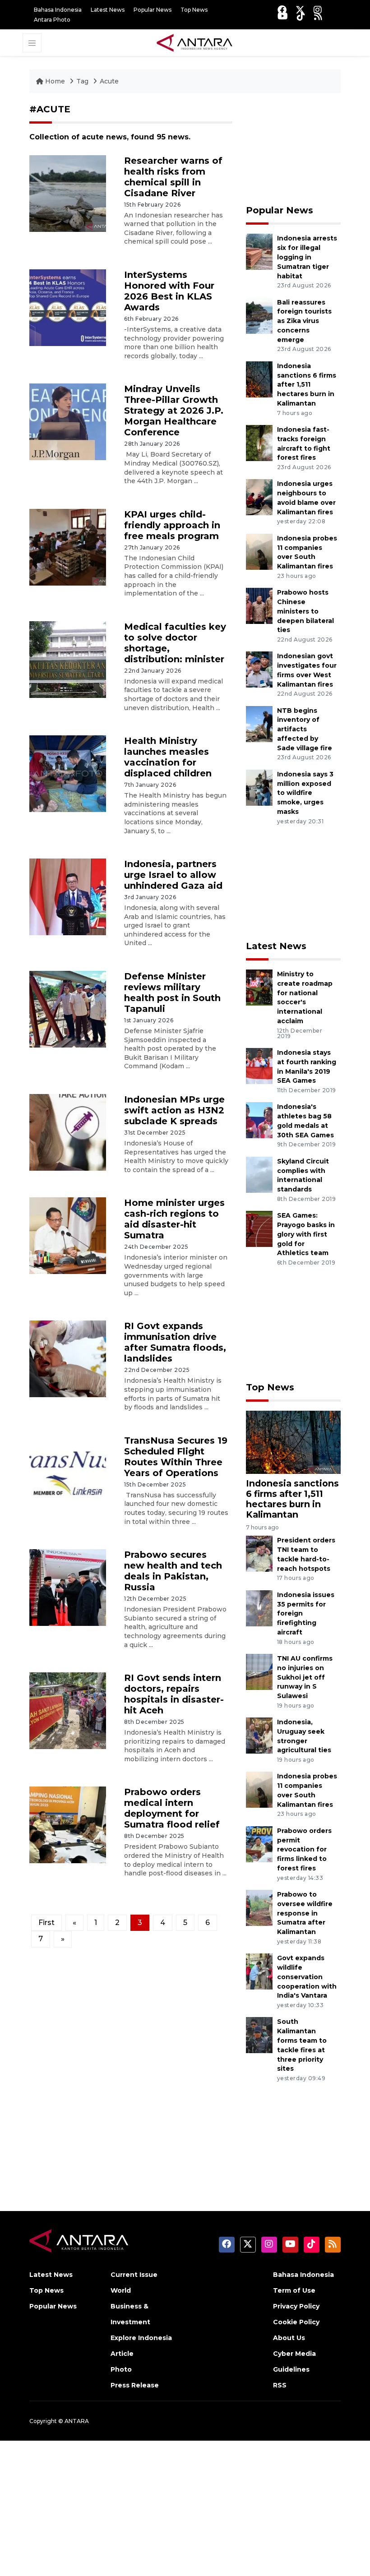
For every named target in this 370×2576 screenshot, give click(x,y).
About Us (289, 2338)
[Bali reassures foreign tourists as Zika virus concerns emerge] (259, 315)
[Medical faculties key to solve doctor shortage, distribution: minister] (68, 659)
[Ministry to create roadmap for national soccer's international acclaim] (259, 987)
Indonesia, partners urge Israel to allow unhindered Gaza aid (173, 875)
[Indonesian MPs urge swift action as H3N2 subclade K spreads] (68, 1132)
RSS (280, 2385)
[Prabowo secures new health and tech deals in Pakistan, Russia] (68, 1587)
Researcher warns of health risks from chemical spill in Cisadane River (173, 177)
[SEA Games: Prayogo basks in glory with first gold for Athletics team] (259, 1228)
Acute (109, 81)
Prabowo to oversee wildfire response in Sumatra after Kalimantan (305, 1913)
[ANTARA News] (194, 42)
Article (122, 2354)
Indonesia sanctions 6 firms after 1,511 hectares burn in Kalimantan (307, 385)
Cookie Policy (296, 2322)
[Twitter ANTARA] (300, 10)
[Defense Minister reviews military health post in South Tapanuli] (68, 1009)
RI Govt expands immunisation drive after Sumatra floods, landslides (175, 1342)
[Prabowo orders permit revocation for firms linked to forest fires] (259, 1844)
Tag (82, 81)
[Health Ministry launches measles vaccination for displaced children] (68, 773)
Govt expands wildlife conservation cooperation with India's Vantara (307, 1977)
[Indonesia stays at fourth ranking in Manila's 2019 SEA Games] (259, 1065)
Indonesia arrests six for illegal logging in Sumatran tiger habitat (307, 257)
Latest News (108, 10)
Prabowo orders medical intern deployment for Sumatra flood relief (172, 1808)
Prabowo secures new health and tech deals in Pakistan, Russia (173, 1571)
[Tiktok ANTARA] (301, 16)
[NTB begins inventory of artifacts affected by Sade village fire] (259, 723)
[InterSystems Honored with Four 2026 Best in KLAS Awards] (68, 307)
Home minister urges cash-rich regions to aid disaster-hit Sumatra (174, 1219)
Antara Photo (52, 20)
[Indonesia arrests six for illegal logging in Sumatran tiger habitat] (259, 252)
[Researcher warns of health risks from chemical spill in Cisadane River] (68, 193)
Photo (121, 2369)
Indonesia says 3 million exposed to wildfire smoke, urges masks (305, 793)
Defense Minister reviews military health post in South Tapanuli (172, 993)
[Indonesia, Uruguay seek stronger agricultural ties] (259, 1735)
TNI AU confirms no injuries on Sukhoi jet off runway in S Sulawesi (305, 1677)
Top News (194, 10)
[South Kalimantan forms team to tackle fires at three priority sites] (259, 2035)
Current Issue (134, 2275)
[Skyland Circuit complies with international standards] (259, 1174)
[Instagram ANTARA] (318, 10)
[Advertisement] (293, 149)
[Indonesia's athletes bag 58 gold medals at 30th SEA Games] (259, 1120)
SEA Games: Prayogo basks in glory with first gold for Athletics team (306, 1234)
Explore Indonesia (141, 2338)
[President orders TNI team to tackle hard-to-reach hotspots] (259, 1553)
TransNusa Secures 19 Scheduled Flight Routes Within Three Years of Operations (176, 1457)
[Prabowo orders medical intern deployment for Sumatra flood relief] (68, 1825)
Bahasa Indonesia (58, 10)
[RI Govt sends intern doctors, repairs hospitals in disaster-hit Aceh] (68, 1710)
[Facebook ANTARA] (282, 10)
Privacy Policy (296, 2306)
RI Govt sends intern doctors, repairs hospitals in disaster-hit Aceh (174, 1694)
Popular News (153, 10)
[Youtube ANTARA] (283, 16)
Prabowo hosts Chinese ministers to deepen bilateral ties (305, 611)
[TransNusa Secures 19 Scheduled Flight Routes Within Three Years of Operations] (68, 1473)
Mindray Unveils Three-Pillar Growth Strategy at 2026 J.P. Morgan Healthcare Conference (174, 411)
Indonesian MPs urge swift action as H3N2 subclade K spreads (174, 1110)
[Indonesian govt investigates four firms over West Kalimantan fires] (259, 669)
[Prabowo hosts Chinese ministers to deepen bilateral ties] (259, 605)
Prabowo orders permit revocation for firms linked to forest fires (304, 1849)
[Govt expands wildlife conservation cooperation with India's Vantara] (259, 1971)
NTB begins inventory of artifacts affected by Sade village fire (305, 729)
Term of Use (294, 2290)
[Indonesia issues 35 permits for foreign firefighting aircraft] (259, 1608)
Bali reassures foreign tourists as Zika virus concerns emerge (304, 321)
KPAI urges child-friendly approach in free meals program (172, 525)
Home (55, 81)
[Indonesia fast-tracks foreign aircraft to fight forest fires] (259, 442)
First (46, 1923)
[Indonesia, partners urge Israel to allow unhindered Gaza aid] (68, 896)
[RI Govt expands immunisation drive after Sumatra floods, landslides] (68, 1359)
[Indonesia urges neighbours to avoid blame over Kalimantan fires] (259, 497)
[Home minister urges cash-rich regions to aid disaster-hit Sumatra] (68, 1235)
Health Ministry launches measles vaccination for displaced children (168, 757)
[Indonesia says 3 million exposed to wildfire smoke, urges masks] (259, 787)
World (121, 2290)
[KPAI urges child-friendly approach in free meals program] (68, 547)
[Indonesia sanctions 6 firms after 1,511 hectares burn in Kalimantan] (259, 379)
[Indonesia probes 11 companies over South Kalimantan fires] (259, 551)
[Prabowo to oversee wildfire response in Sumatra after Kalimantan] (259, 1907)
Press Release (135, 2385)
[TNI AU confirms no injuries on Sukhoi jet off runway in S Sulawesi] (259, 1671)
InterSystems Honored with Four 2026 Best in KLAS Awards (169, 291)
